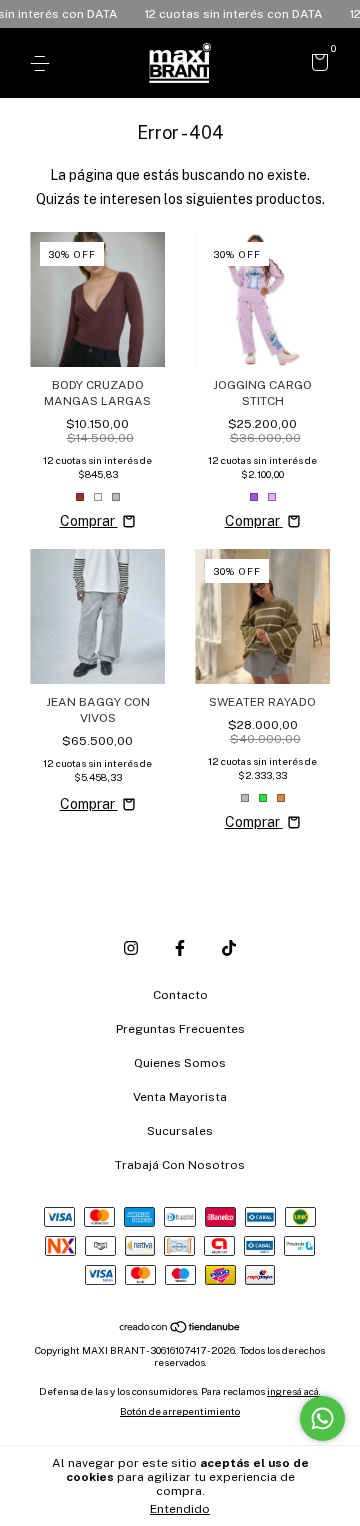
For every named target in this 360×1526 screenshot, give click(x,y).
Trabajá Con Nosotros (180, 1165)
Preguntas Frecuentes (180, 1029)
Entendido (180, 1509)
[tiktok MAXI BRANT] (229, 948)
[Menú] (43, 64)
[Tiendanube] (180, 1328)
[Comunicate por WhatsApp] (322, 1418)
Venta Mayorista (180, 1097)
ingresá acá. (294, 1391)
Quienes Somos (180, 1063)
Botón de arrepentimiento (180, 1411)
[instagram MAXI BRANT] (131, 948)
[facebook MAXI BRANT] (180, 948)
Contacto (180, 995)
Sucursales (180, 1131)
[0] (316, 65)
